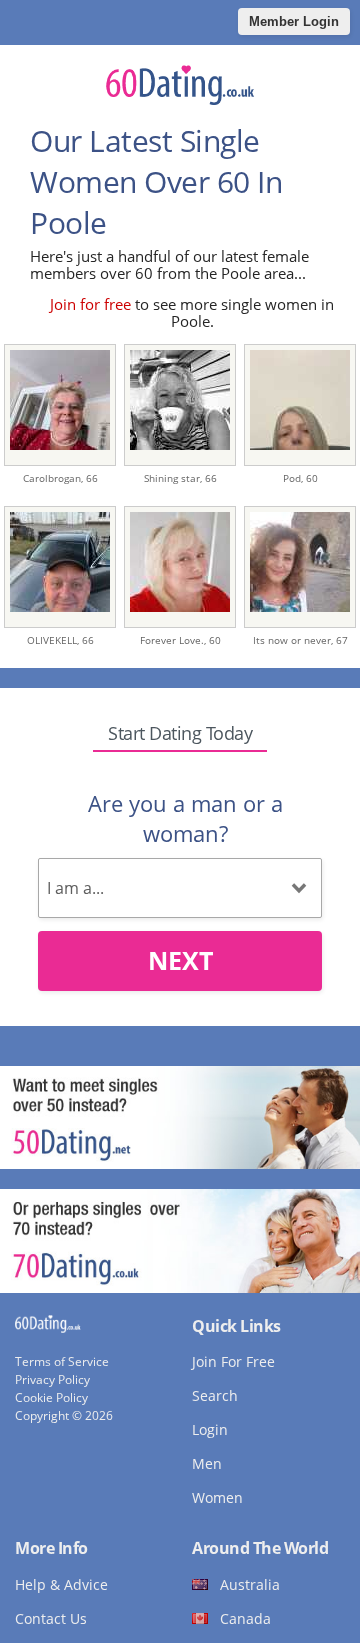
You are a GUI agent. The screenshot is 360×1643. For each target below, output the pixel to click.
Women (217, 1497)
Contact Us (51, 1618)
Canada (245, 1618)
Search (215, 1395)
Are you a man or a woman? (185, 818)
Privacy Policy (52, 1379)
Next (180, 960)
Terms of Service (62, 1361)
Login (210, 1429)
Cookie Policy (51, 1397)
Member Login (294, 21)
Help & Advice (61, 1584)
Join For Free (233, 1361)
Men (207, 1463)
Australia (250, 1584)
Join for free (90, 304)
